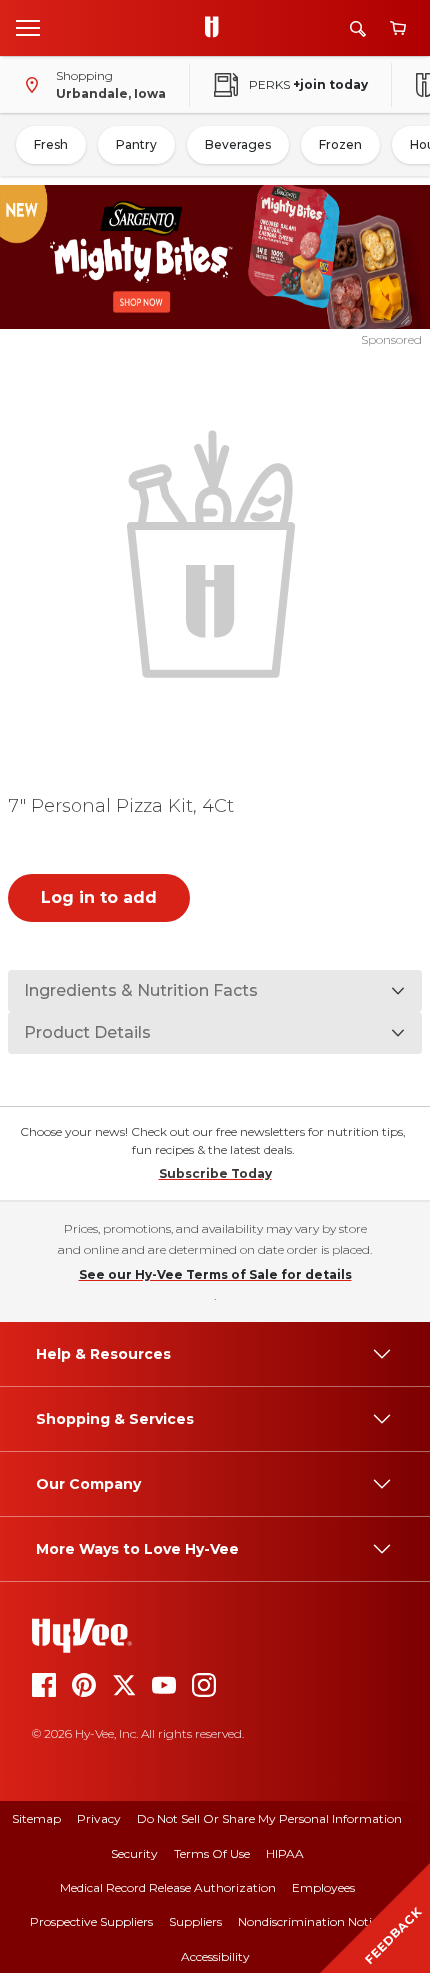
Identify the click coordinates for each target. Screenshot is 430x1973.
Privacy (99, 1818)
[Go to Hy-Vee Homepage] (217, 28)
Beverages (238, 144)
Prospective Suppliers (91, 1921)
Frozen (340, 144)
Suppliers (195, 1921)
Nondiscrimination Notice (311, 1921)
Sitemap (36, 1818)
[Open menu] (28, 27)
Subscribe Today (215, 1173)
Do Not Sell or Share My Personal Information (269, 1818)
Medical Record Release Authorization (168, 1887)
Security (134, 1853)
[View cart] (398, 28)
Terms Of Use (212, 1853)
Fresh (51, 144)
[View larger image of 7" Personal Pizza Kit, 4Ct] (215, 551)
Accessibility (215, 1956)
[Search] (358, 28)
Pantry (136, 144)
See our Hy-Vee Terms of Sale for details (215, 1274)
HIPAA (285, 1853)
